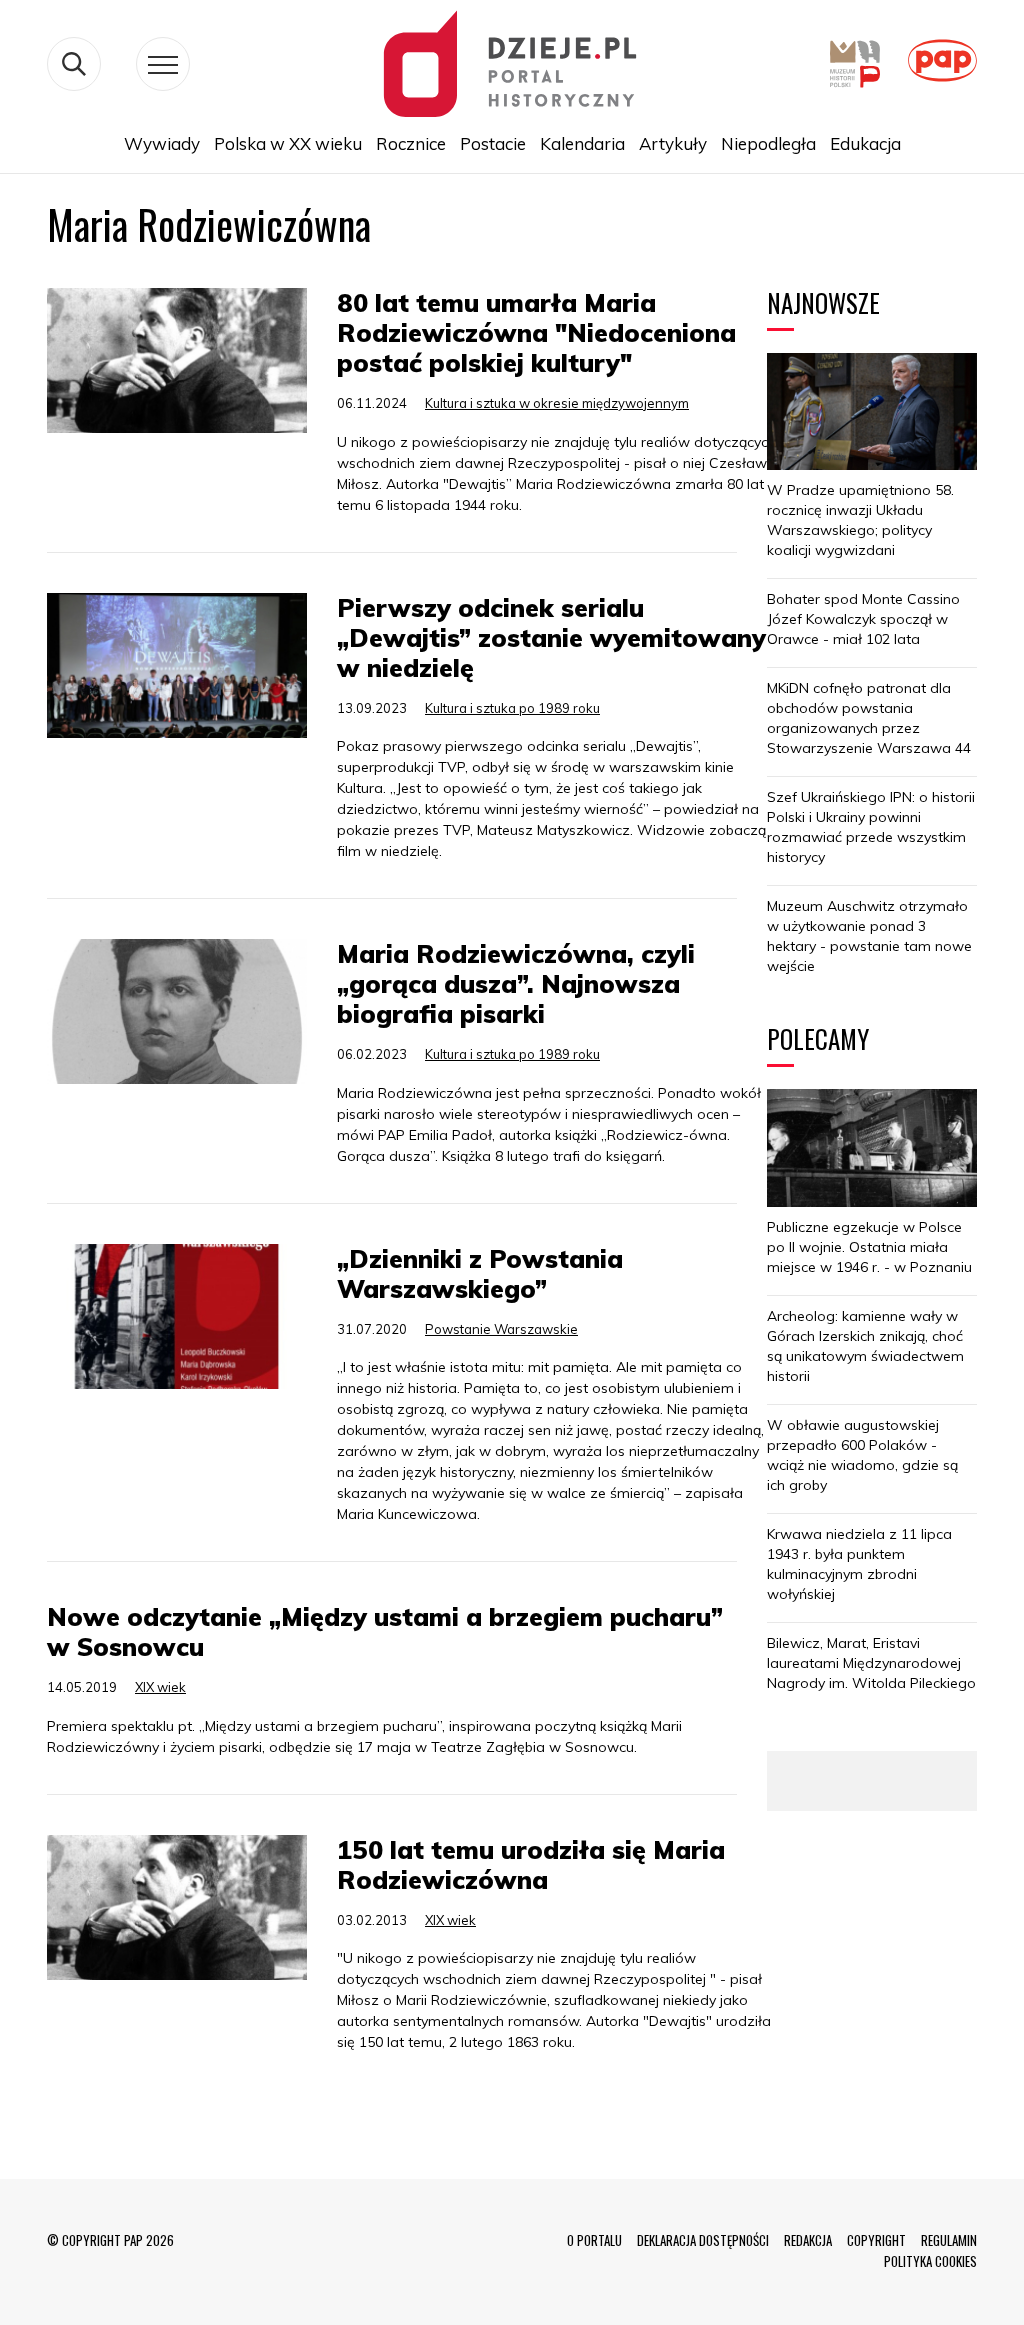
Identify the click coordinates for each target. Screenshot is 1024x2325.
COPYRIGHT (876, 2240)
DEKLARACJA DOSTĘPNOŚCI (703, 2240)
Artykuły (673, 143)
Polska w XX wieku (288, 143)
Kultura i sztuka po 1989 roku (512, 708)
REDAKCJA (808, 2240)
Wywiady (162, 143)
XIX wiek (160, 1687)
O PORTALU (594, 2240)
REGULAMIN (949, 2240)
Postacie (493, 143)
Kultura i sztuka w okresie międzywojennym (557, 403)
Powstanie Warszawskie (501, 1329)
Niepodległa (768, 143)
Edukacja (865, 143)
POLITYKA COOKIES (930, 2261)
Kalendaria (582, 143)
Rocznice (411, 143)
